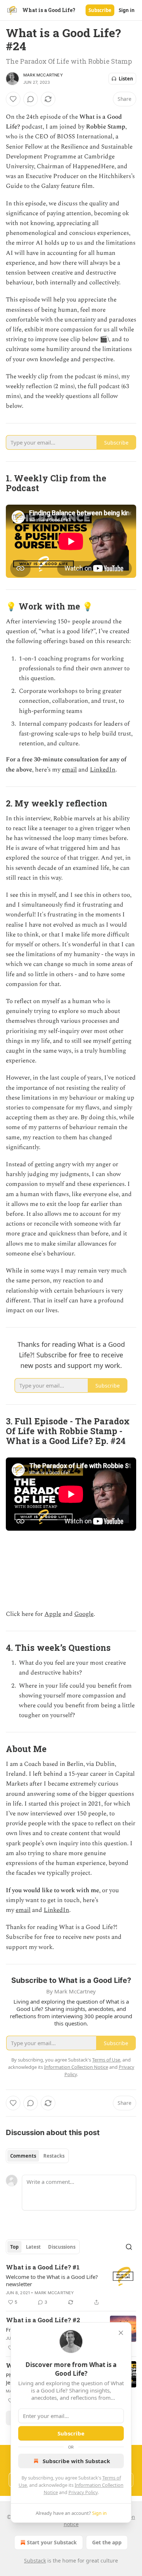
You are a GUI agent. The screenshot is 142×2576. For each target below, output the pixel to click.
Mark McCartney (43, 75)
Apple (53, 1614)
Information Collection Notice (76, 2067)
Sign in (127, 10)
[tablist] (37, 2156)
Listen (126, 79)
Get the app (107, 2542)
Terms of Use (106, 2060)
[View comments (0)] (31, 99)
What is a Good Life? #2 (43, 2320)
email (69, 770)
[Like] (13, 99)
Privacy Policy (83, 2492)
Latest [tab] (33, 2247)
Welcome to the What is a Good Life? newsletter (52, 2280)
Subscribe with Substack (76, 2461)
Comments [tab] (23, 2156)
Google (84, 1614)
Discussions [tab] (62, 2247)
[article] (71, 2285)
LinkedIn (103, 770)
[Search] (129, 2247)
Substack (35, 2561)
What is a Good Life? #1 (43, 2267)
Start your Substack (52, 2542)
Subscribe (100, 10)
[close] (121, 2333)
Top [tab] (14, 2247)
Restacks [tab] (54, 2156)
